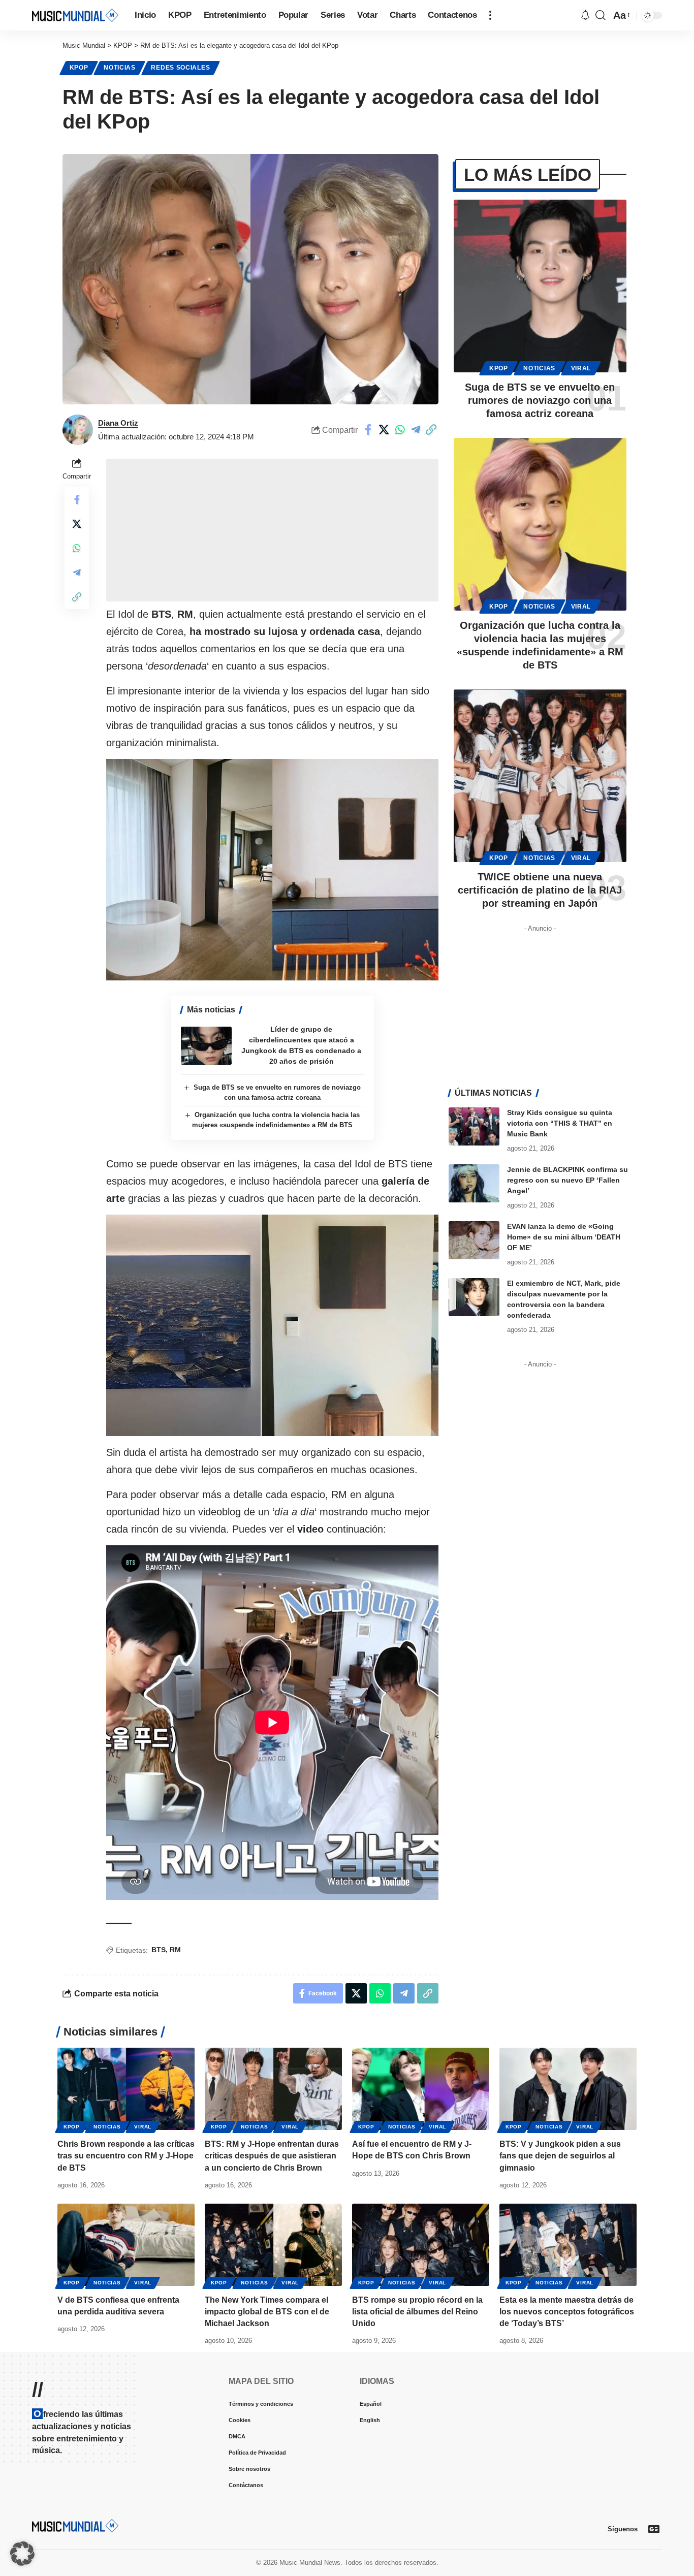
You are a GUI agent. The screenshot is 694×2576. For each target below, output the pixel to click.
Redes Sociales (180, 68)
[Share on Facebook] (368, 430)
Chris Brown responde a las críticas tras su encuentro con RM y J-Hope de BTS (126, 2156)
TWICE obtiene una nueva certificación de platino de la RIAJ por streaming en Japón (540, 890)
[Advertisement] (272, 530)
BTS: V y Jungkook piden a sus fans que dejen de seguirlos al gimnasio (560, 2156)
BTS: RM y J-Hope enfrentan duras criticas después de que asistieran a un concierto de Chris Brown (272, 2156)
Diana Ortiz (118, 423)
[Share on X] (384, 430)
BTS (159, 1950)
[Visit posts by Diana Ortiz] (78, 430)
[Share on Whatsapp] (400, 430)
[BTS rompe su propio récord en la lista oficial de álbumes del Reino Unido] (421, 2245)
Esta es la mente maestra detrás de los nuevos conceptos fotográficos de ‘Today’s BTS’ (567, 2312)
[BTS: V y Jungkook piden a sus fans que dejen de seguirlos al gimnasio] (568, 2089)
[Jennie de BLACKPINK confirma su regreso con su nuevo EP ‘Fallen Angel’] (474, 1183)
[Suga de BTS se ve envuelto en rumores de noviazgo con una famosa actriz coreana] (540, 286)
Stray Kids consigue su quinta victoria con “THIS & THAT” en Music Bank (560, 1123)
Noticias (120, 68)
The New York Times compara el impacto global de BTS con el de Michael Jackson (267, 2312)
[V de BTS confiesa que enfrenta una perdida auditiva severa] (126, 2245)
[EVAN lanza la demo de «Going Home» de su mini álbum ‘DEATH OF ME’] (474, 1240)
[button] (490, 15)
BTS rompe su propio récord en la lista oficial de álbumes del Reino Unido (417, 2312)
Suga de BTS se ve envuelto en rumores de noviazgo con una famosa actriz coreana (540, 400)
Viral (581, 368)
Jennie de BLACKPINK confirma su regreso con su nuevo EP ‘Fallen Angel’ (567, 1180)
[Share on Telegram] (416, 430)
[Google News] (654, 2529)
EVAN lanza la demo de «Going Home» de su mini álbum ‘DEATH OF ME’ (564, 1237)
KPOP (79, 68)
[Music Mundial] (75, 15)
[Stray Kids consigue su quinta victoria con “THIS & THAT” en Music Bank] (474, 1126)
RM (175, 1950)
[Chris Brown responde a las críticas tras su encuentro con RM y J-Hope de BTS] (126, 2089)
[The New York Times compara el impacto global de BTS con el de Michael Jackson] (273, 2245)
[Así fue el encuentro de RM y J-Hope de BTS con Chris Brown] (421, 2089)
